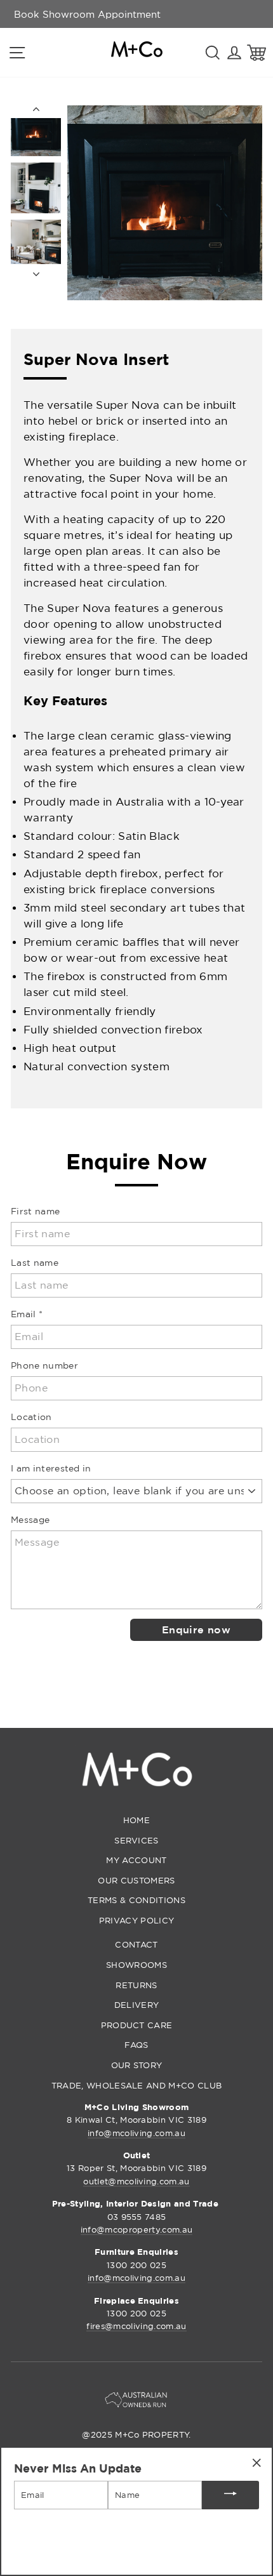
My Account (136, 1860)
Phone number (44, 1365)
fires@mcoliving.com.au (136, 2326)
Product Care (137, 2025)
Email (27, 1314)
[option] (87, 14)
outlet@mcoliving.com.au (136, 2181)
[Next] (36, 270)
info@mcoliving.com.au (136, 2133)
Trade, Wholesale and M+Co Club (137, 2085)
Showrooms (136, 1965)
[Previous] (36, 112)
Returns (136, 1985)
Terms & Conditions (136, 1900)
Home (136, 1820)
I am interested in (51, 1468)
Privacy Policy (136, 1920)
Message (30, 1519)
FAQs (136, 2045)
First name (35, 1211)
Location (31, 1417)
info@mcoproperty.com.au (136, 2229)
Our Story (137, 2065)
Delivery (137, 2005)
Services (136, 1840)
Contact (136, 1944)
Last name (35, 1262)
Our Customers (136, 1880)
